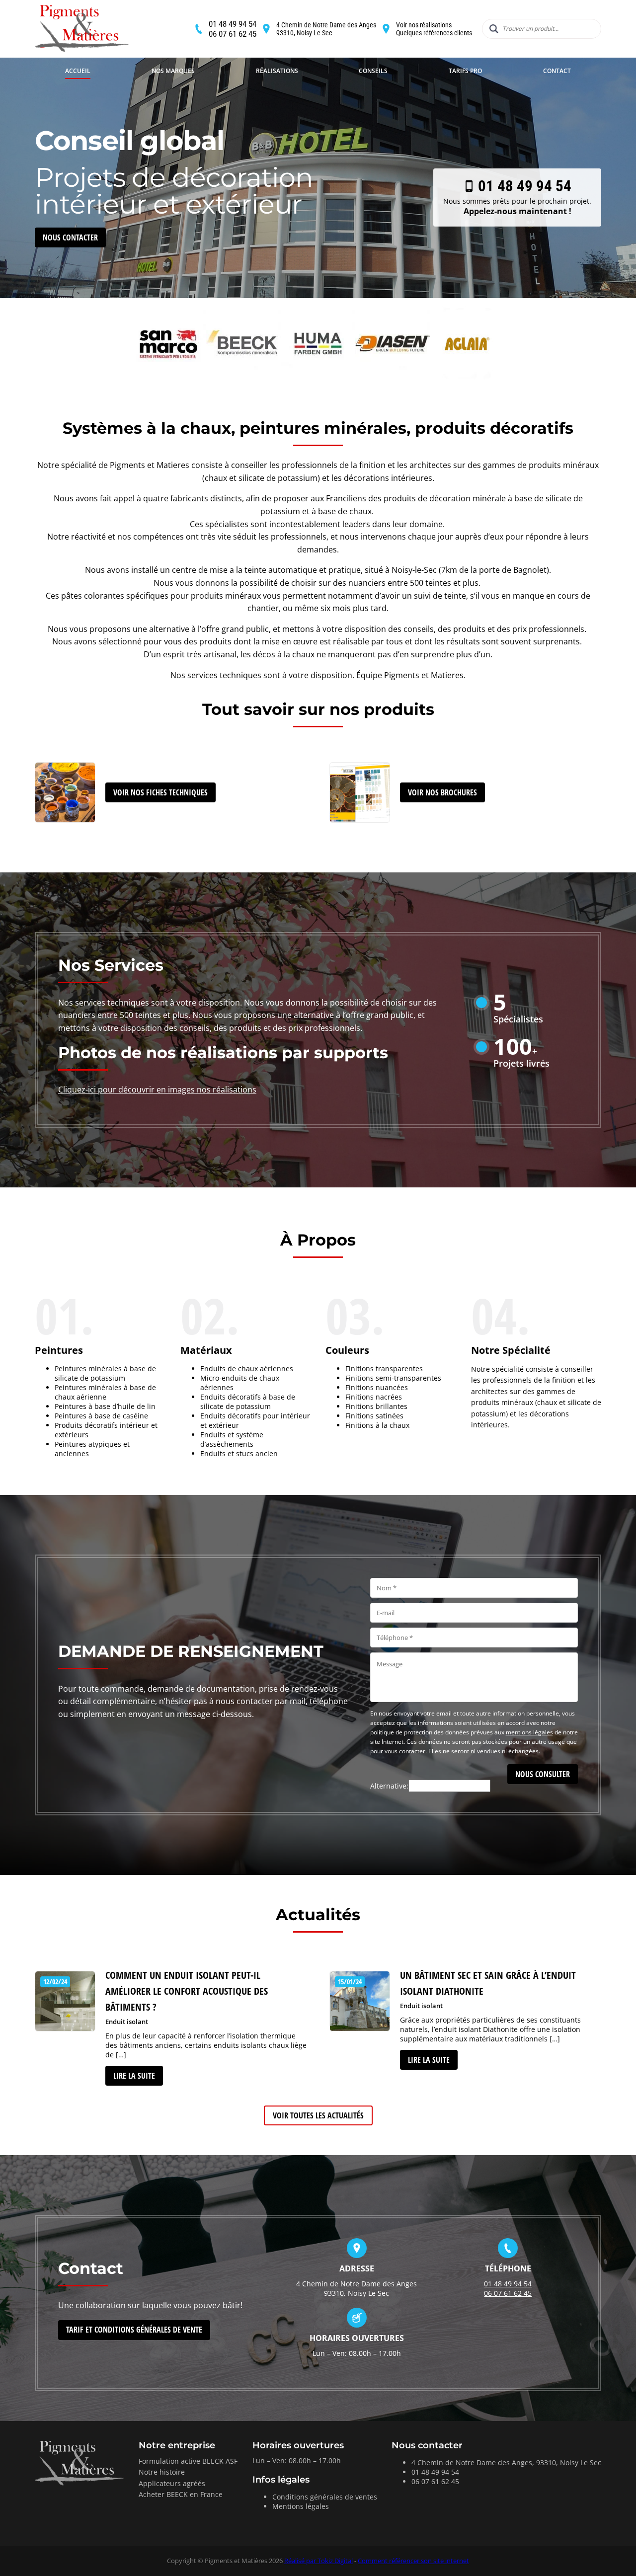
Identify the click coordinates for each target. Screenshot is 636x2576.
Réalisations (277, 71)
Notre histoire (162, 2472)
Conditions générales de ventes (325, 2497)
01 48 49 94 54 (233, 24)
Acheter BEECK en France (181, 2494)
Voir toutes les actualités (318, 2115)
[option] (318, 149)
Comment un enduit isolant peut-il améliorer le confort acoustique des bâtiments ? (187, 1991)
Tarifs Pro (465, 71)
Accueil (78, 71)
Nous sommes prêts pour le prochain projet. (517, 197)
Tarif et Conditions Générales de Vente (134, 2330)
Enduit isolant (127, 2022)
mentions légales (529, 1732)
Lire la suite (134, 2076)
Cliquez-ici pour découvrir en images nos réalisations (157, 1090)
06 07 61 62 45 (233, 34)
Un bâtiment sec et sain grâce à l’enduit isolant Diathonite (488, 1983)
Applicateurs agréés (172, 2483)
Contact (557, 71)
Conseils (373, 71)
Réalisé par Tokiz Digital (318, 2561)
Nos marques (173, 71)
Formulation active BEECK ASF (188, 2461)
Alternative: (389, 1786)
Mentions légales (301, 2506)
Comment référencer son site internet (413, 2561)
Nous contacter (70, 237)
